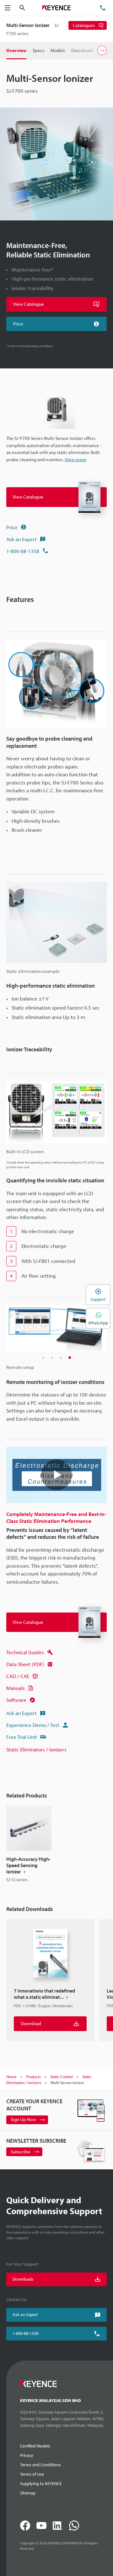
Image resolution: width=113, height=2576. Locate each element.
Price (12, 527)
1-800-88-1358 (23, 551)
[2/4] (52, 1358)
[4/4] (70, 1358)
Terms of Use (32, 2474)
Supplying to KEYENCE (41, 2484)
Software (16, 1700)
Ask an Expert (22, 539)
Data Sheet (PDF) (25, 1664)
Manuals (16, 1688)
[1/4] (43, 1358)
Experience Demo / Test (33, 1725)
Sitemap (28, 2493)
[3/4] (61, 1358)
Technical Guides (25, 1652)
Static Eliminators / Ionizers (36, 1749)
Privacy (27, 2455)
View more (76, 459)
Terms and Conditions (40, 2465)
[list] (56, 1845)
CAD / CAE (18, 1676)
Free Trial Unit (22, 1737)
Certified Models (35, 2446)
